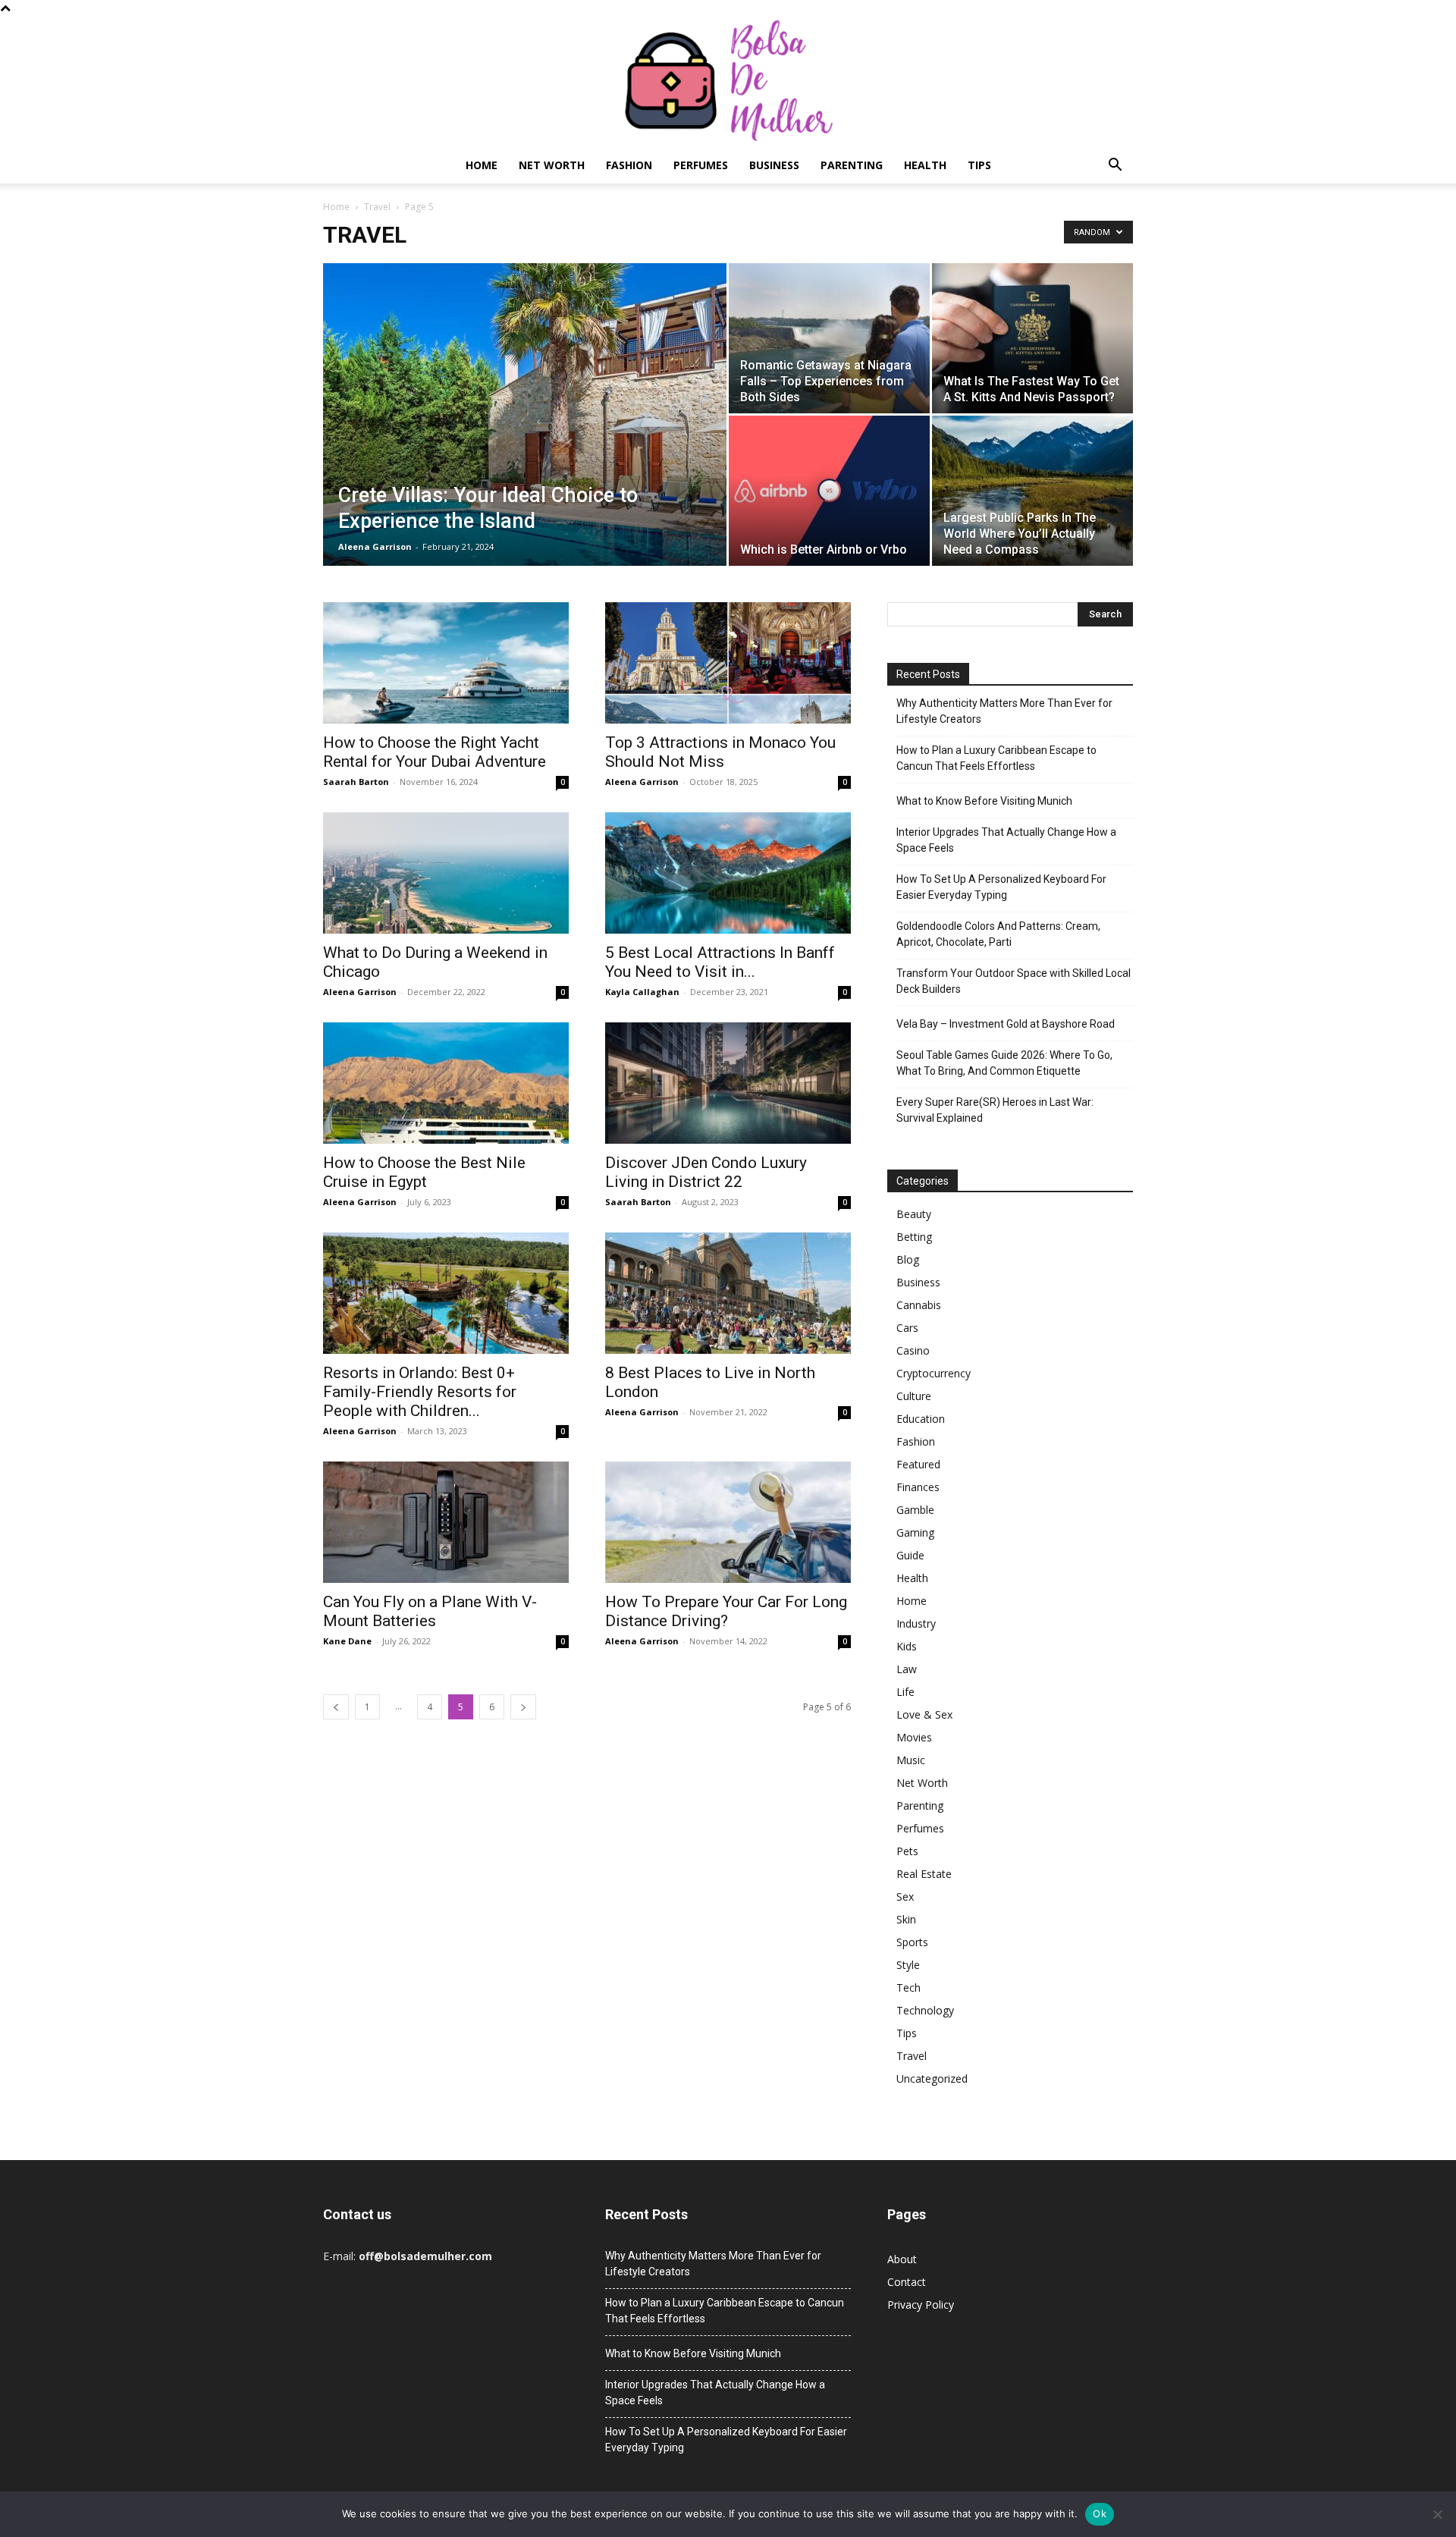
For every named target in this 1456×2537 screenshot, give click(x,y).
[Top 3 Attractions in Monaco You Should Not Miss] (728, 663)
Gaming (915, 1532)
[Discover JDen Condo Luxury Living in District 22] (728, 1083)
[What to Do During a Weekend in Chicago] (446, 873)
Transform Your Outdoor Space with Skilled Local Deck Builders (1014, 981)
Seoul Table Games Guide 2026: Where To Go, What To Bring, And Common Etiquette (1004, 1063)
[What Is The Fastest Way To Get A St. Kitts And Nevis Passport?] (1032, 338)
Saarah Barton (356, 782)
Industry (916, 1623)
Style (908, 1965)
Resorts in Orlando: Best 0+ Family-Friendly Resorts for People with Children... (420, 1392)
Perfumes (701, 165)
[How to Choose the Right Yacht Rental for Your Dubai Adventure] (446, 663)
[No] (1437, 2514)
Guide (910, 1555)
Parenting (852, 165)
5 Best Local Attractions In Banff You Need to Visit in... (720, 962)
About (902, 2259)
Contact (907, 2282)
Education (921, 1419)
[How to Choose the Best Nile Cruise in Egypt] (446, 1083)
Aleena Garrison (375, 546)
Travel (377, 207)
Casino (913, 1350)
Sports (912, 1942)
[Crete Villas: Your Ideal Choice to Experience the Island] (525, 438)
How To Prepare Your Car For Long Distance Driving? (726, 1611)
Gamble (915, 1510)
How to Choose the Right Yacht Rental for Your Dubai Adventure (435, 752)
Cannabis (919, 1305)
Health (925, 165)
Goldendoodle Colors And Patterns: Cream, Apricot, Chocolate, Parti (998, 934)
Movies (914, 1737)
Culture (914, 1396)
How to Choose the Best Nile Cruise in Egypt (424, 1172)
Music (911, 1760)
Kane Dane (347, 1641)
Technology (925, 2010)
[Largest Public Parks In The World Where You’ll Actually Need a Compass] (1032, 491)
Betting (914, 1237)
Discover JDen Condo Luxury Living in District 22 (706, 1172)
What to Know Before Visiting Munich (984, 801)
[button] (1115, 166)
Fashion (629, 165)
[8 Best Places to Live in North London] (728, 1293)
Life (905, 1692)
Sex (905, 1896)
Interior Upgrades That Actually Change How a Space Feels (1006, 840)
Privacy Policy (921, 2305)
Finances (918, 1487)
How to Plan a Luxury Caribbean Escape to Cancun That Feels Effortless (996, 758)
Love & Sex (924, 1714)
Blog (908, 1259)
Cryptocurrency (934, 1373)
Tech (908, 1988)
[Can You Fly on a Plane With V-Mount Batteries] (446, 1522)
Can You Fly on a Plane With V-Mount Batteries (430, 1611)
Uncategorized (932, 2079)
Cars (907, 1328)
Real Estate (924, 1874)
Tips (979, 165)
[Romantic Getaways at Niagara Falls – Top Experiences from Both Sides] (829, 338)
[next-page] (523, 1707)
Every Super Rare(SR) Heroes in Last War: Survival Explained (995, 1110)
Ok (1100, 2513)
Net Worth (552, 165)
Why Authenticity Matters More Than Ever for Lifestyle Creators (1004, 711)
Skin (906, 1919)
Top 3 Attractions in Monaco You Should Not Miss (720, 752)
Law (907, 1669)
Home (482, 165)
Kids (907, 1646)
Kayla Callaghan (642, 992)
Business (774, 165)
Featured (918, 1464)
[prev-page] (336, 1707)
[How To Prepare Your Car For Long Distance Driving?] (728, 1522)
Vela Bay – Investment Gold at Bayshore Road (1006, 1024)
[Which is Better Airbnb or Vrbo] (829, 491)
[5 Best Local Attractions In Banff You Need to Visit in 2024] (728, 873)
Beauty (914, 1214)
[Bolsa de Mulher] (728, 82)
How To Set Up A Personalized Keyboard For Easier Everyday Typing (1001, 887)
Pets (907, 1851)
